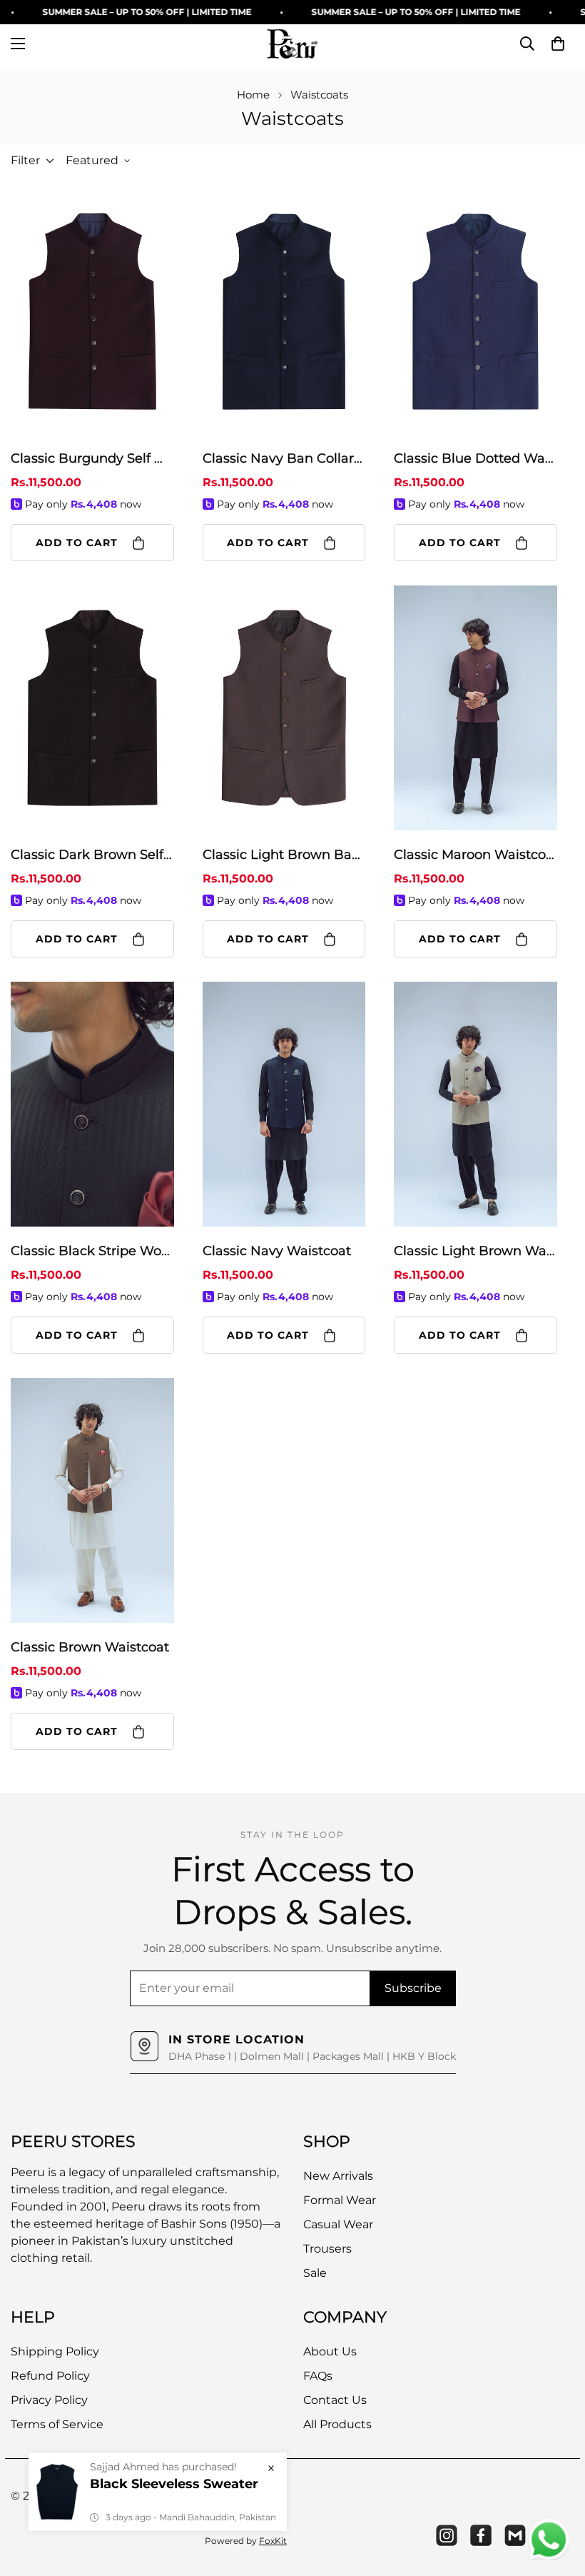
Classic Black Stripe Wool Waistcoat (92, 1251)
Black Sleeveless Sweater (174, 2484)
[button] (558, 44)
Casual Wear (338, 2224)
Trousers (327, 2249)
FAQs (318, 2376)
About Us (330, 2351)
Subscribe (413, 1988)
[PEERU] (292, 44)
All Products (337, 2424)
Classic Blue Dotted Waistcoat (475, 458)
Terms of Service (57, 2424)
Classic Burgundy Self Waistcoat (92, 458)
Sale (315, 2273)
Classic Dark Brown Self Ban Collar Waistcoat (92, 855)
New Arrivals (338, 2176)
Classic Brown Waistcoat (90, 1647)
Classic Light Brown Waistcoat (475, 1251)
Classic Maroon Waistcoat (475, 855)
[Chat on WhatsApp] (549, 2540)
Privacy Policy (49, 2400)
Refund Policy (50, 2376)
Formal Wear (340, 2200)
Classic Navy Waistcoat (277, 1251)
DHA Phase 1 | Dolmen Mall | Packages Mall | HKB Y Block (312, 2056)
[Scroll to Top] (557, 2498)
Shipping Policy (55, 2351)
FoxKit (273, 2541)
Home (253, 95)
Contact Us (335, 2400)
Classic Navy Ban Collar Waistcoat (284, 458)
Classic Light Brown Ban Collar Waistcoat (284, 855)
